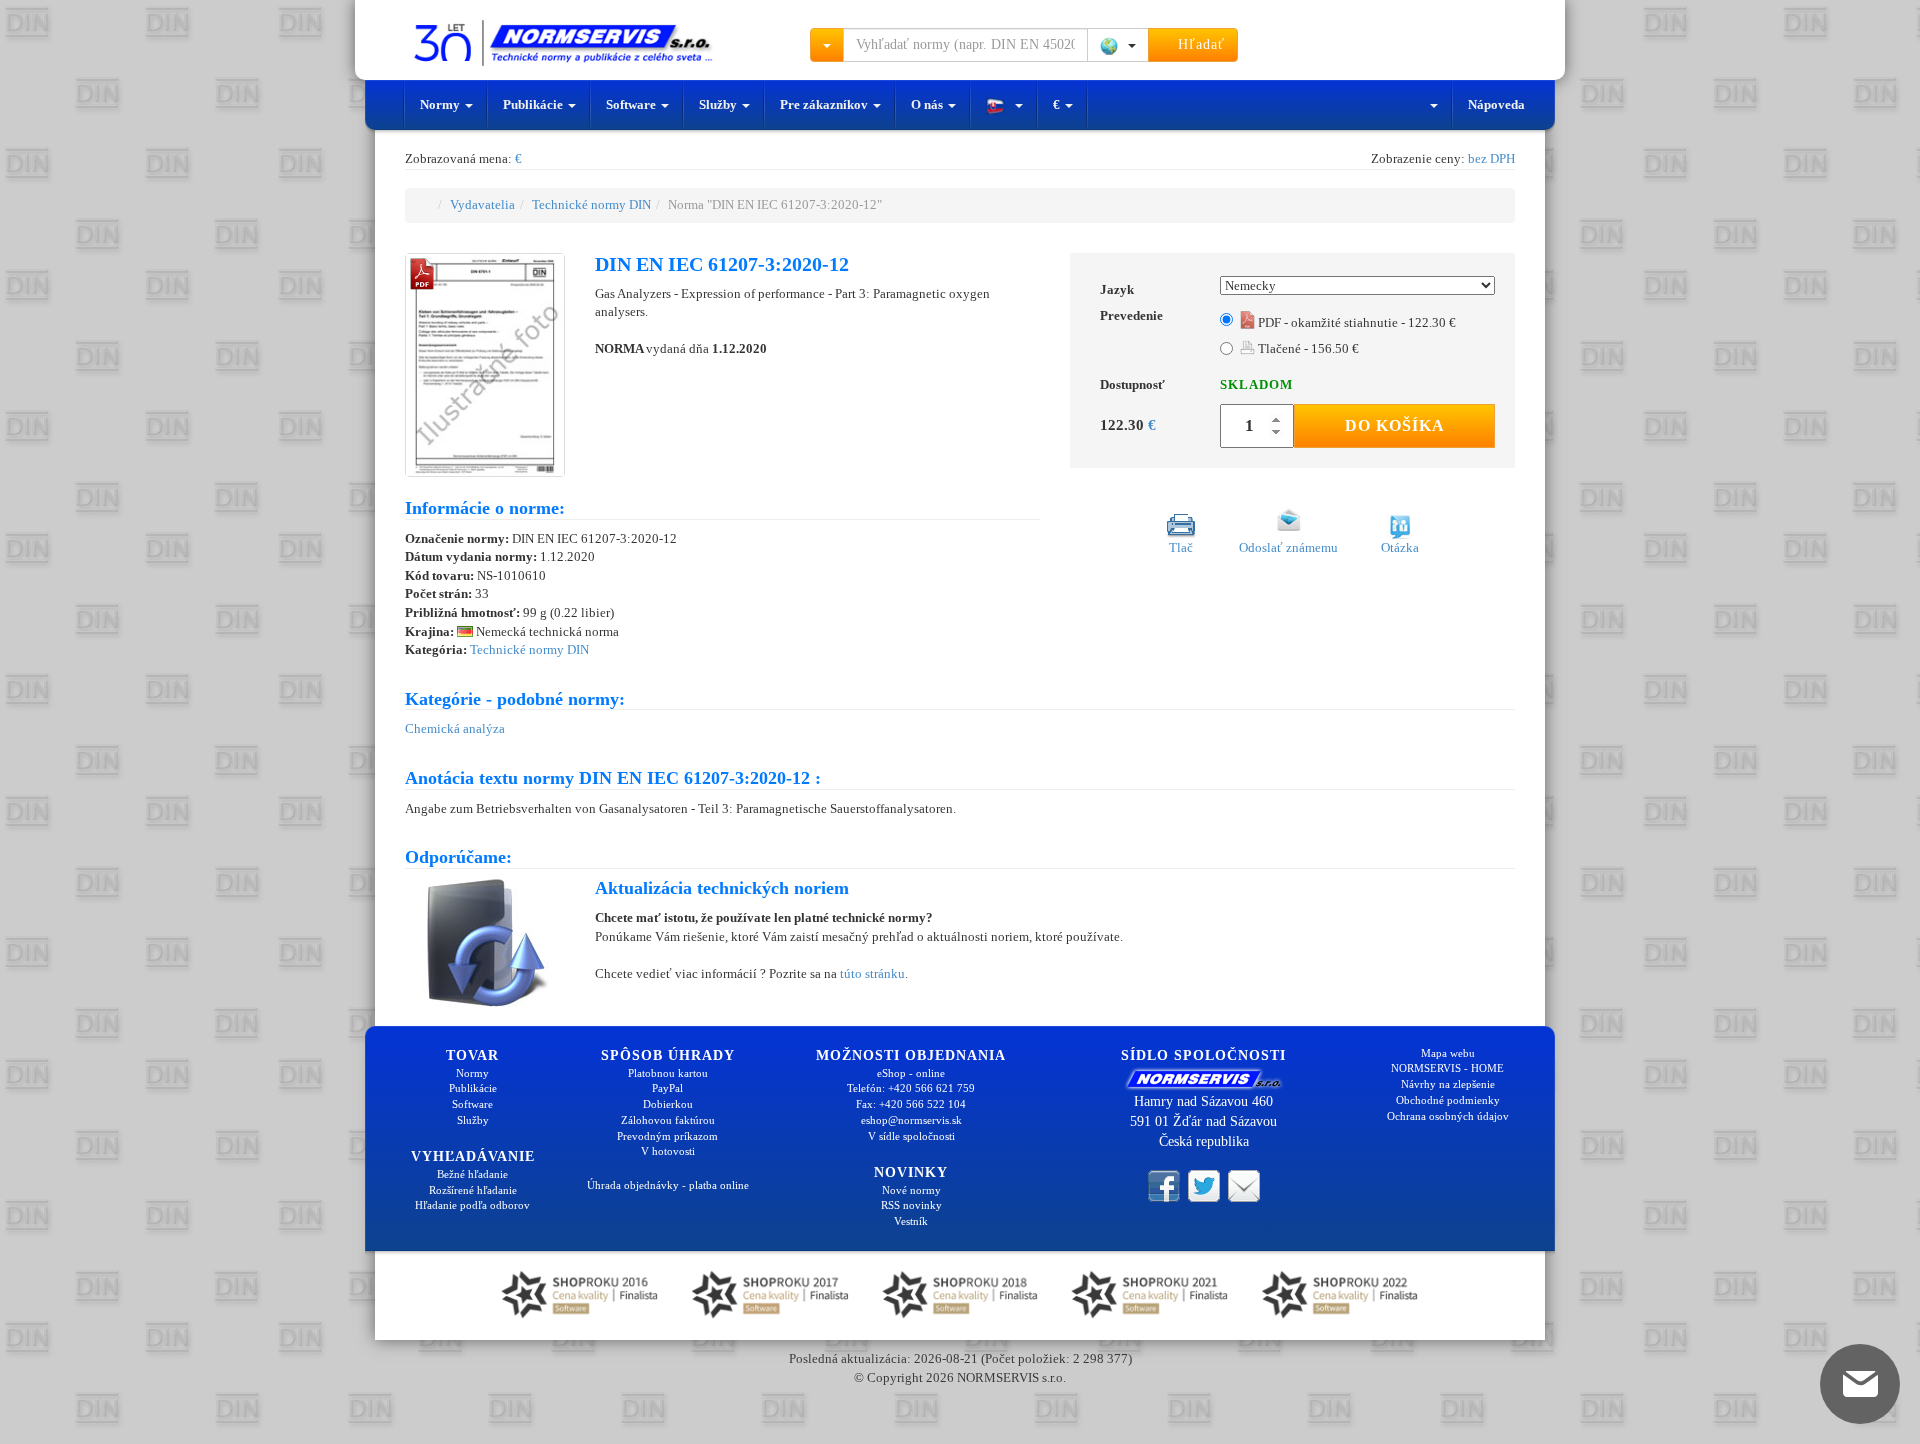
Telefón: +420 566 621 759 (911, 1088)
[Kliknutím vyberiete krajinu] (1118, 45)
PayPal (667, 1088)
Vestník (911, 1221)
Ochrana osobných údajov (1448, 1116)
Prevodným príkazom (667, 1136)
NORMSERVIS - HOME (1447, 1068)
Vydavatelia (482, 204)
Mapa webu (1448, 1053)
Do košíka (1395, 425)
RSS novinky (911, 1205)
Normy (441, 104)
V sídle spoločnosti (911, 1136)
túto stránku (872, 973)
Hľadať (1199, 44)
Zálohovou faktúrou (668, 1120)
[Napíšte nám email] (1244, 1185)
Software (632, 104)
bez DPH (1491, 158)
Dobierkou (668, 1104)
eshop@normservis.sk (911, 1120)
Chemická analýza (455, 728)
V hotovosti (668, 1151)
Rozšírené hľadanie (473, 1190)
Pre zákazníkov (825, 104)
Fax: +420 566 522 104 (911, 1104)
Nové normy (911, 1190)
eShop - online (911, 1073)
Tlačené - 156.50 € (1307, 348)
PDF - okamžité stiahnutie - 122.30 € (1355, 322)
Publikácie (534, 104)
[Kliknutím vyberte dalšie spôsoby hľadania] (827, 45)
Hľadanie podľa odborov (472, 1205)
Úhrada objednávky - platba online (668, 1185)
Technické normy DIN (591, 204)
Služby (719, 104)
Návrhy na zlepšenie (1448, 1084)
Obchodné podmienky (1448, 1100)
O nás (928, 104)
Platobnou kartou (668, 1073)
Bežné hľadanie (472, 1174)
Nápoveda (1496, 104)
